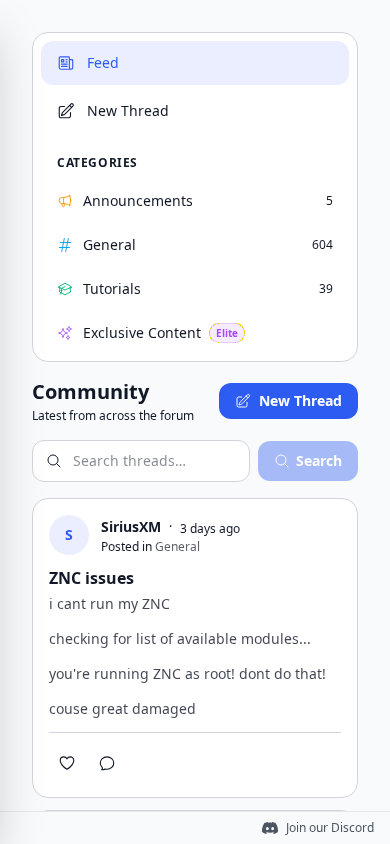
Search (319, 460)
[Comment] (107, 763)
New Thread (300, 400)
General (177, 546)
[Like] (67, 763)
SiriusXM (131, 526)
